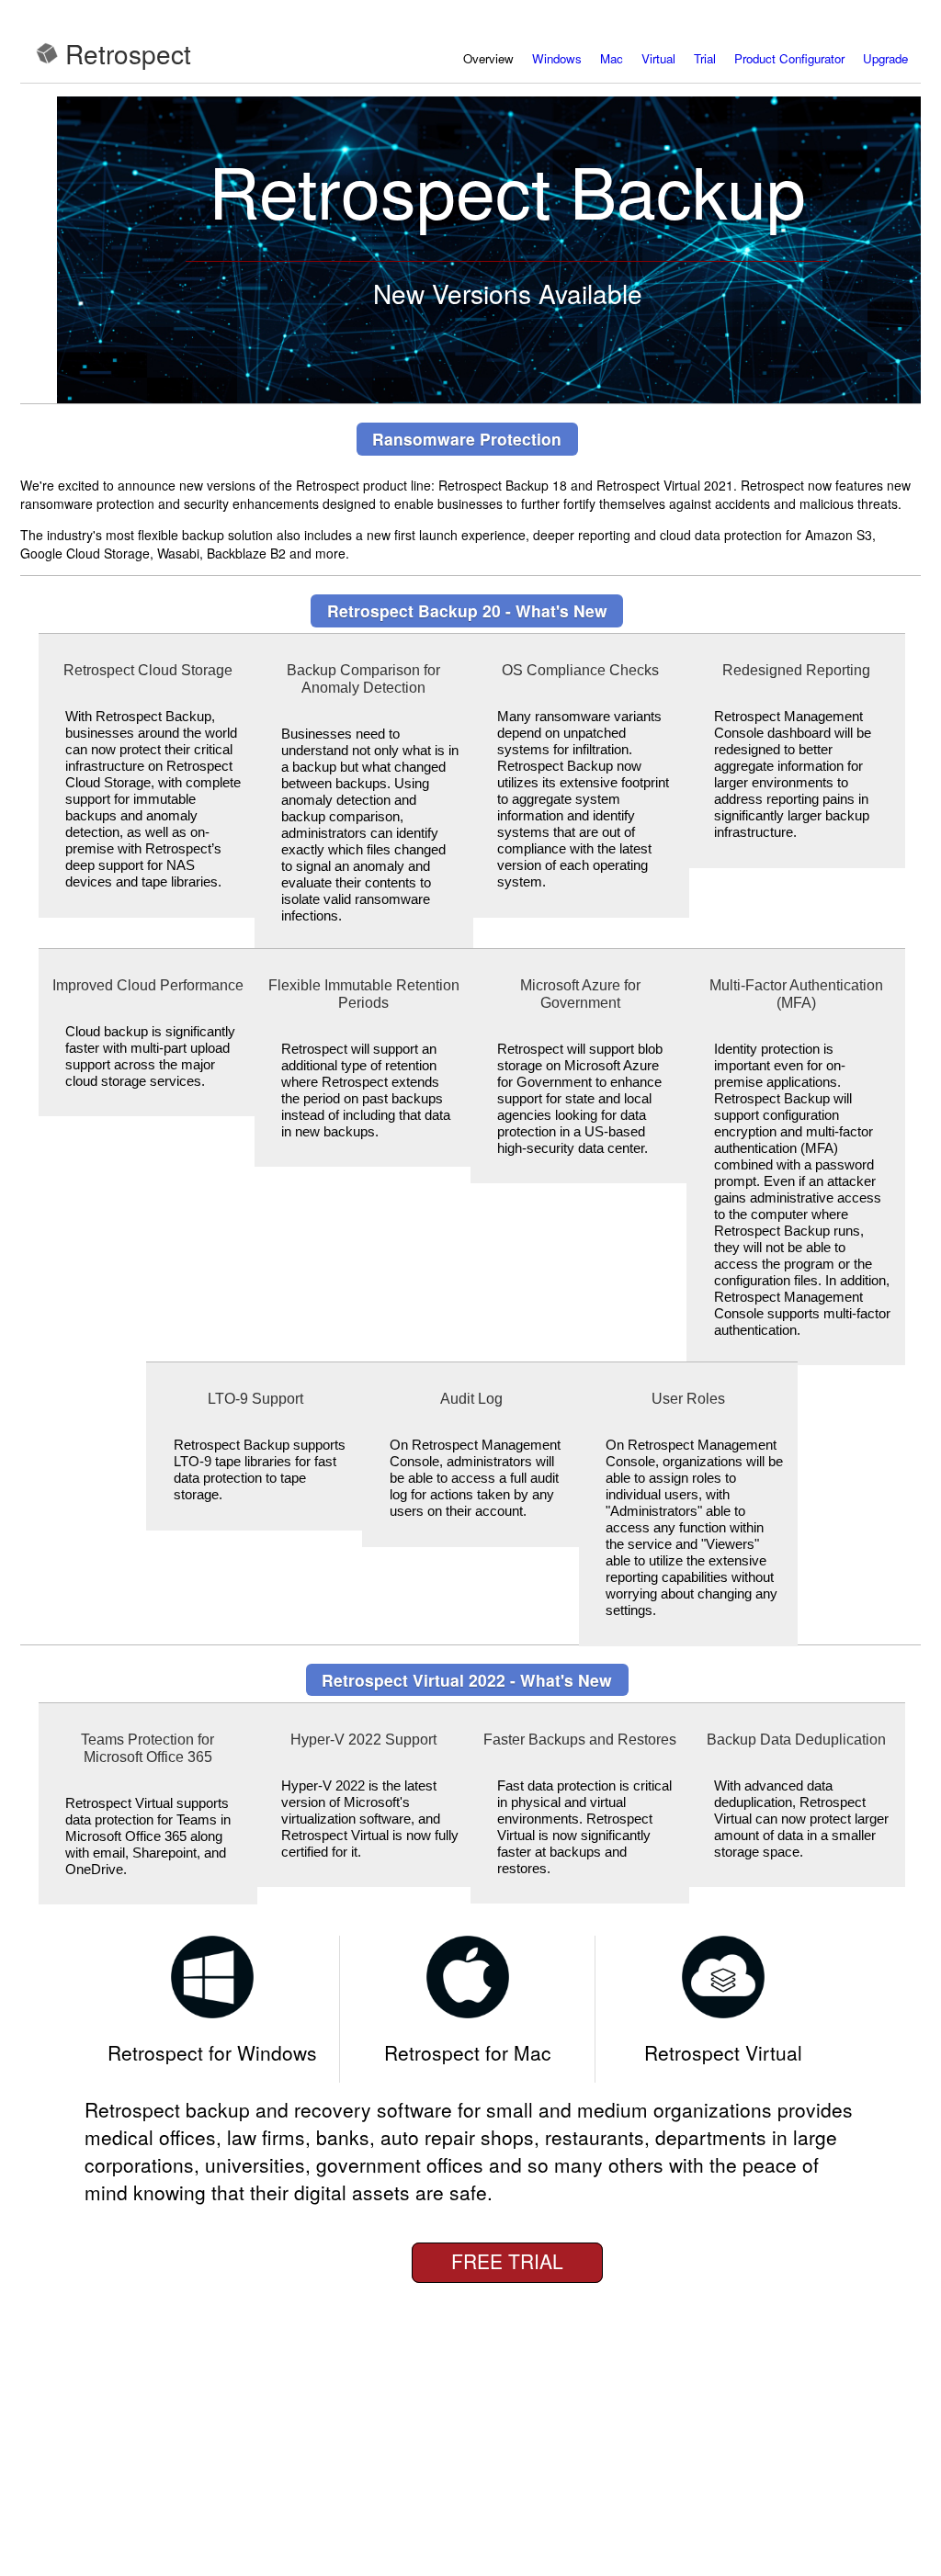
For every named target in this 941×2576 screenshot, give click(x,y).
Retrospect (128, 53)
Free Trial (507, 2261)
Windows (557, 58)
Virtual (658, 58)
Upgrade (885, 58)
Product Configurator (789, 58)
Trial (705, 58)
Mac (612, 58)
